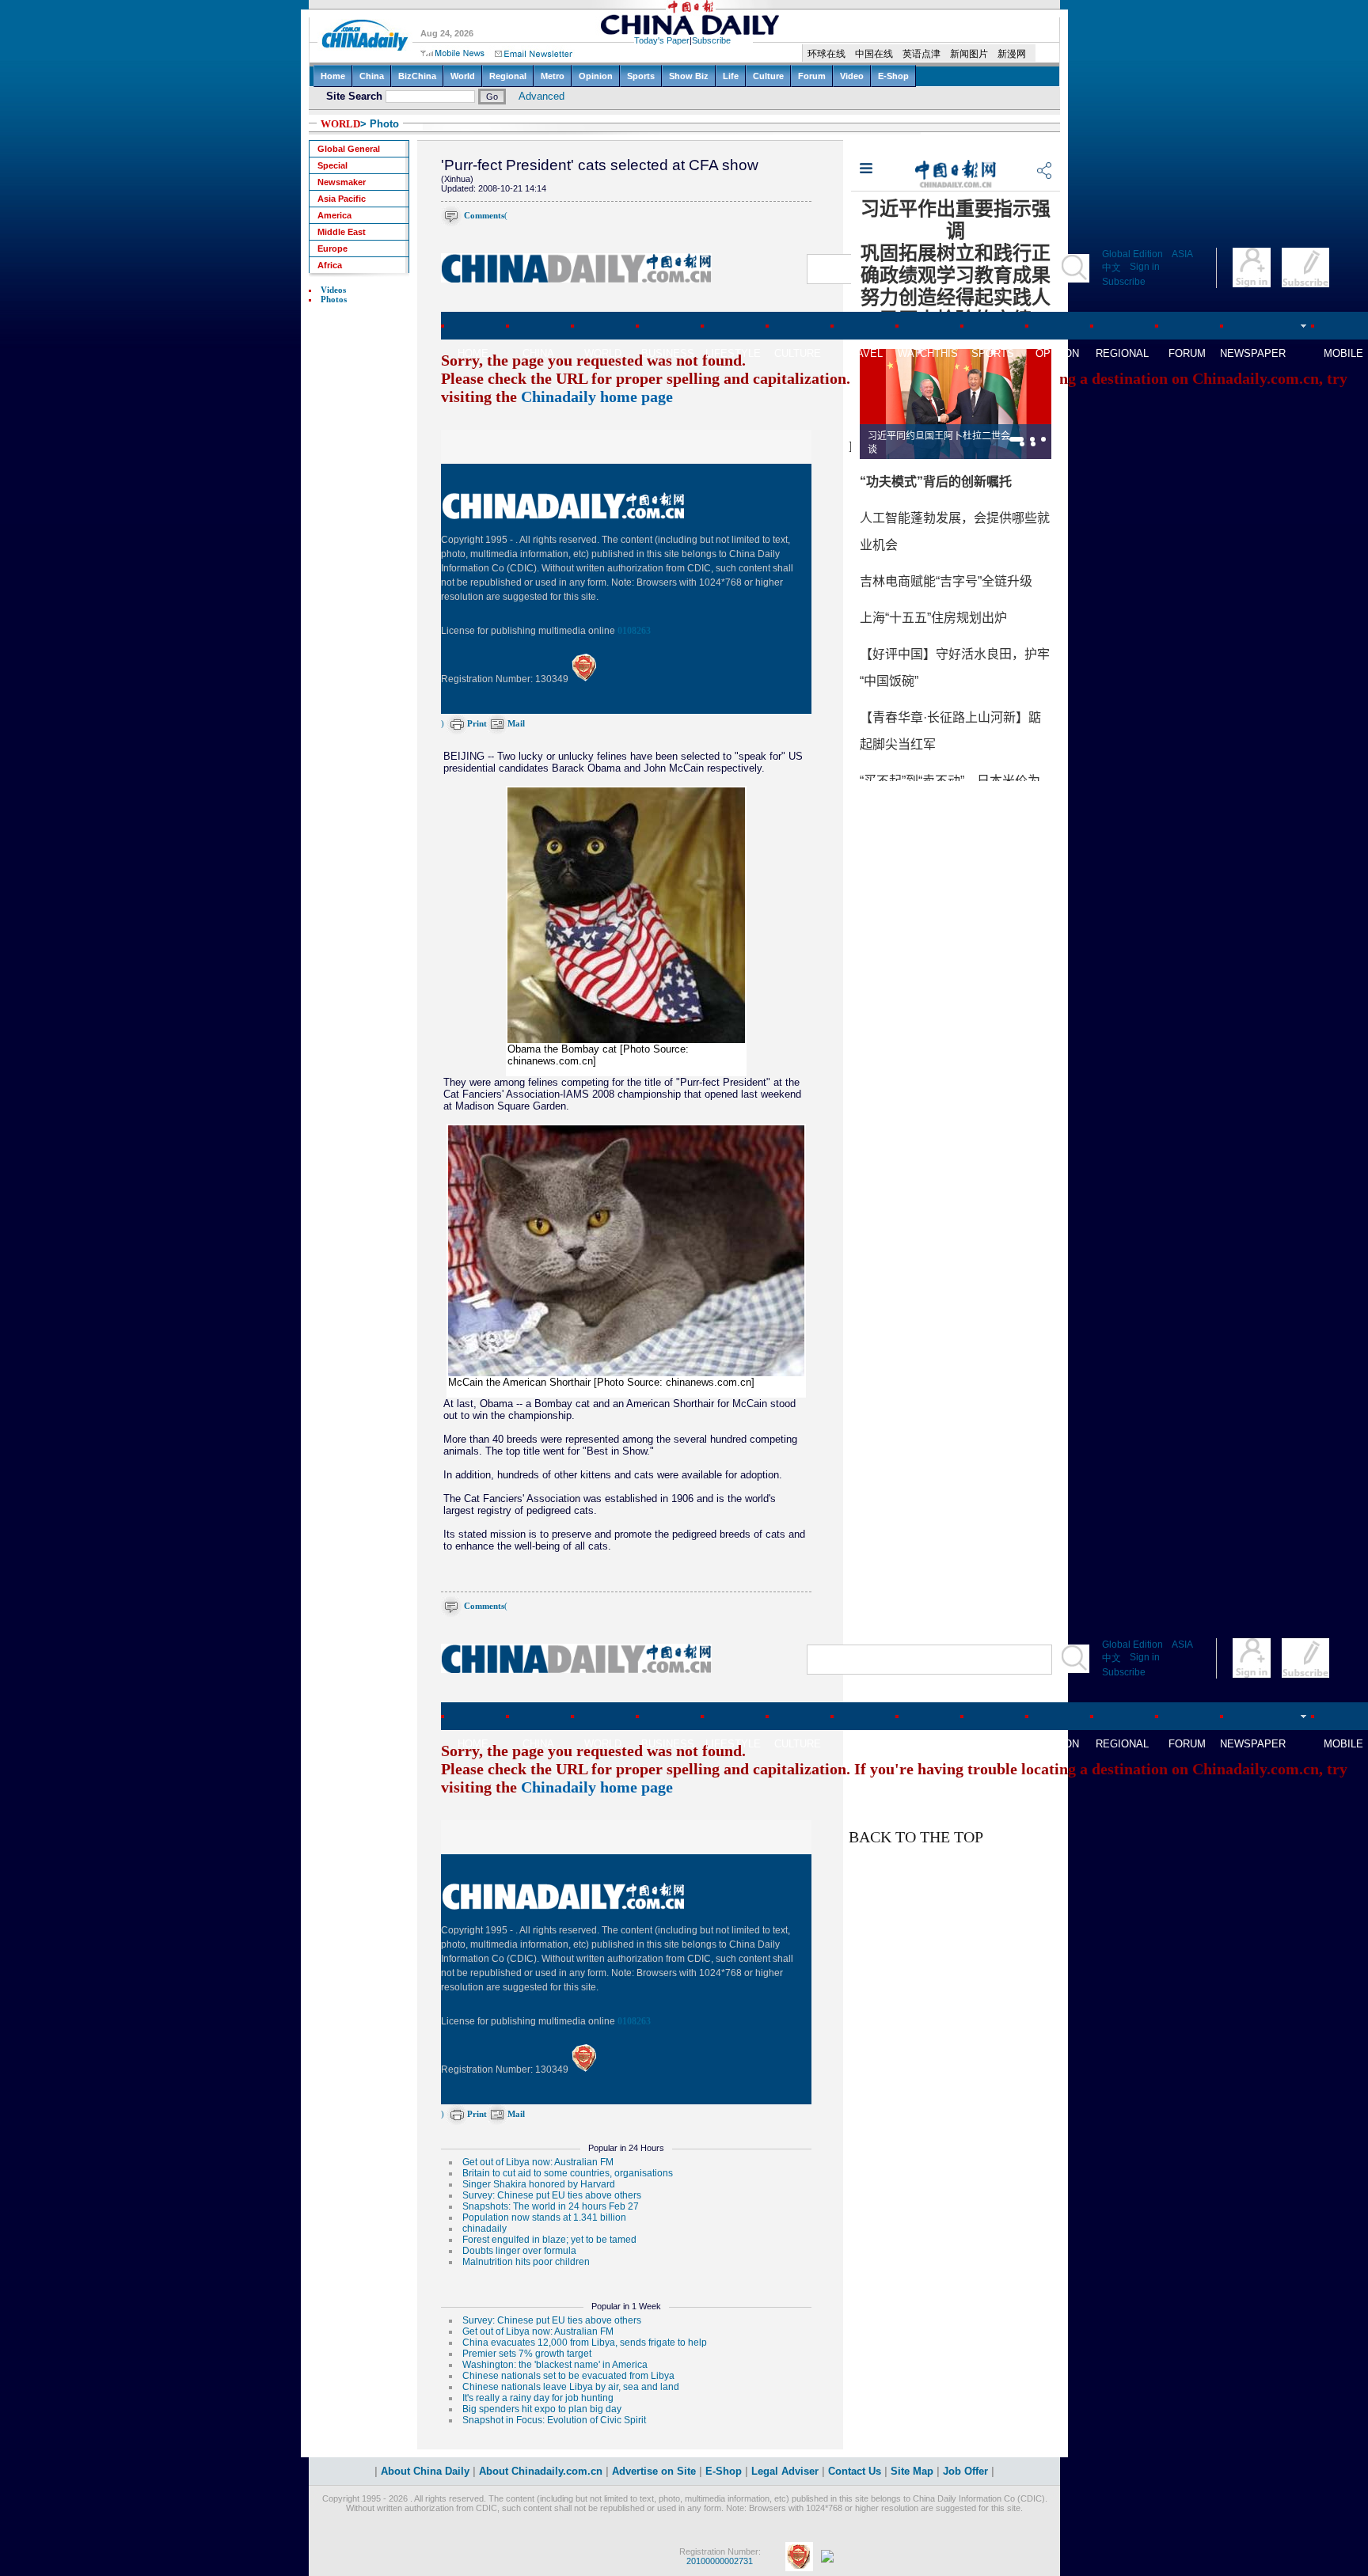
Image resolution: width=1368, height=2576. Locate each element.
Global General (349, 149)
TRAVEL (863, 353)
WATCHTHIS (928, 353)
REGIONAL (1122, 353)
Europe (332, 248)
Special (332, 165)
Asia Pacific (342, 199)
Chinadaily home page (597, 396)
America (334, 215)
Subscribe (1124, 282)
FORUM (1187, 353)
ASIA (1182, 254)
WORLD (340, 124)
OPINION (1057, 353)
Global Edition (1132, 254)
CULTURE (798, 353)
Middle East (342, 232)
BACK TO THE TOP (916, 1837)
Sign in (1145, 267)
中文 (1111, 267)
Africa (330, 265)
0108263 (634, 631)
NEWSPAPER (1252, 353)
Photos (334, 299)
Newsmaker (342, 182)
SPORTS (993, 353)
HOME (473, 353)
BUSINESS (668, 353)
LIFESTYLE (733, 353)
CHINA (538, 353)
